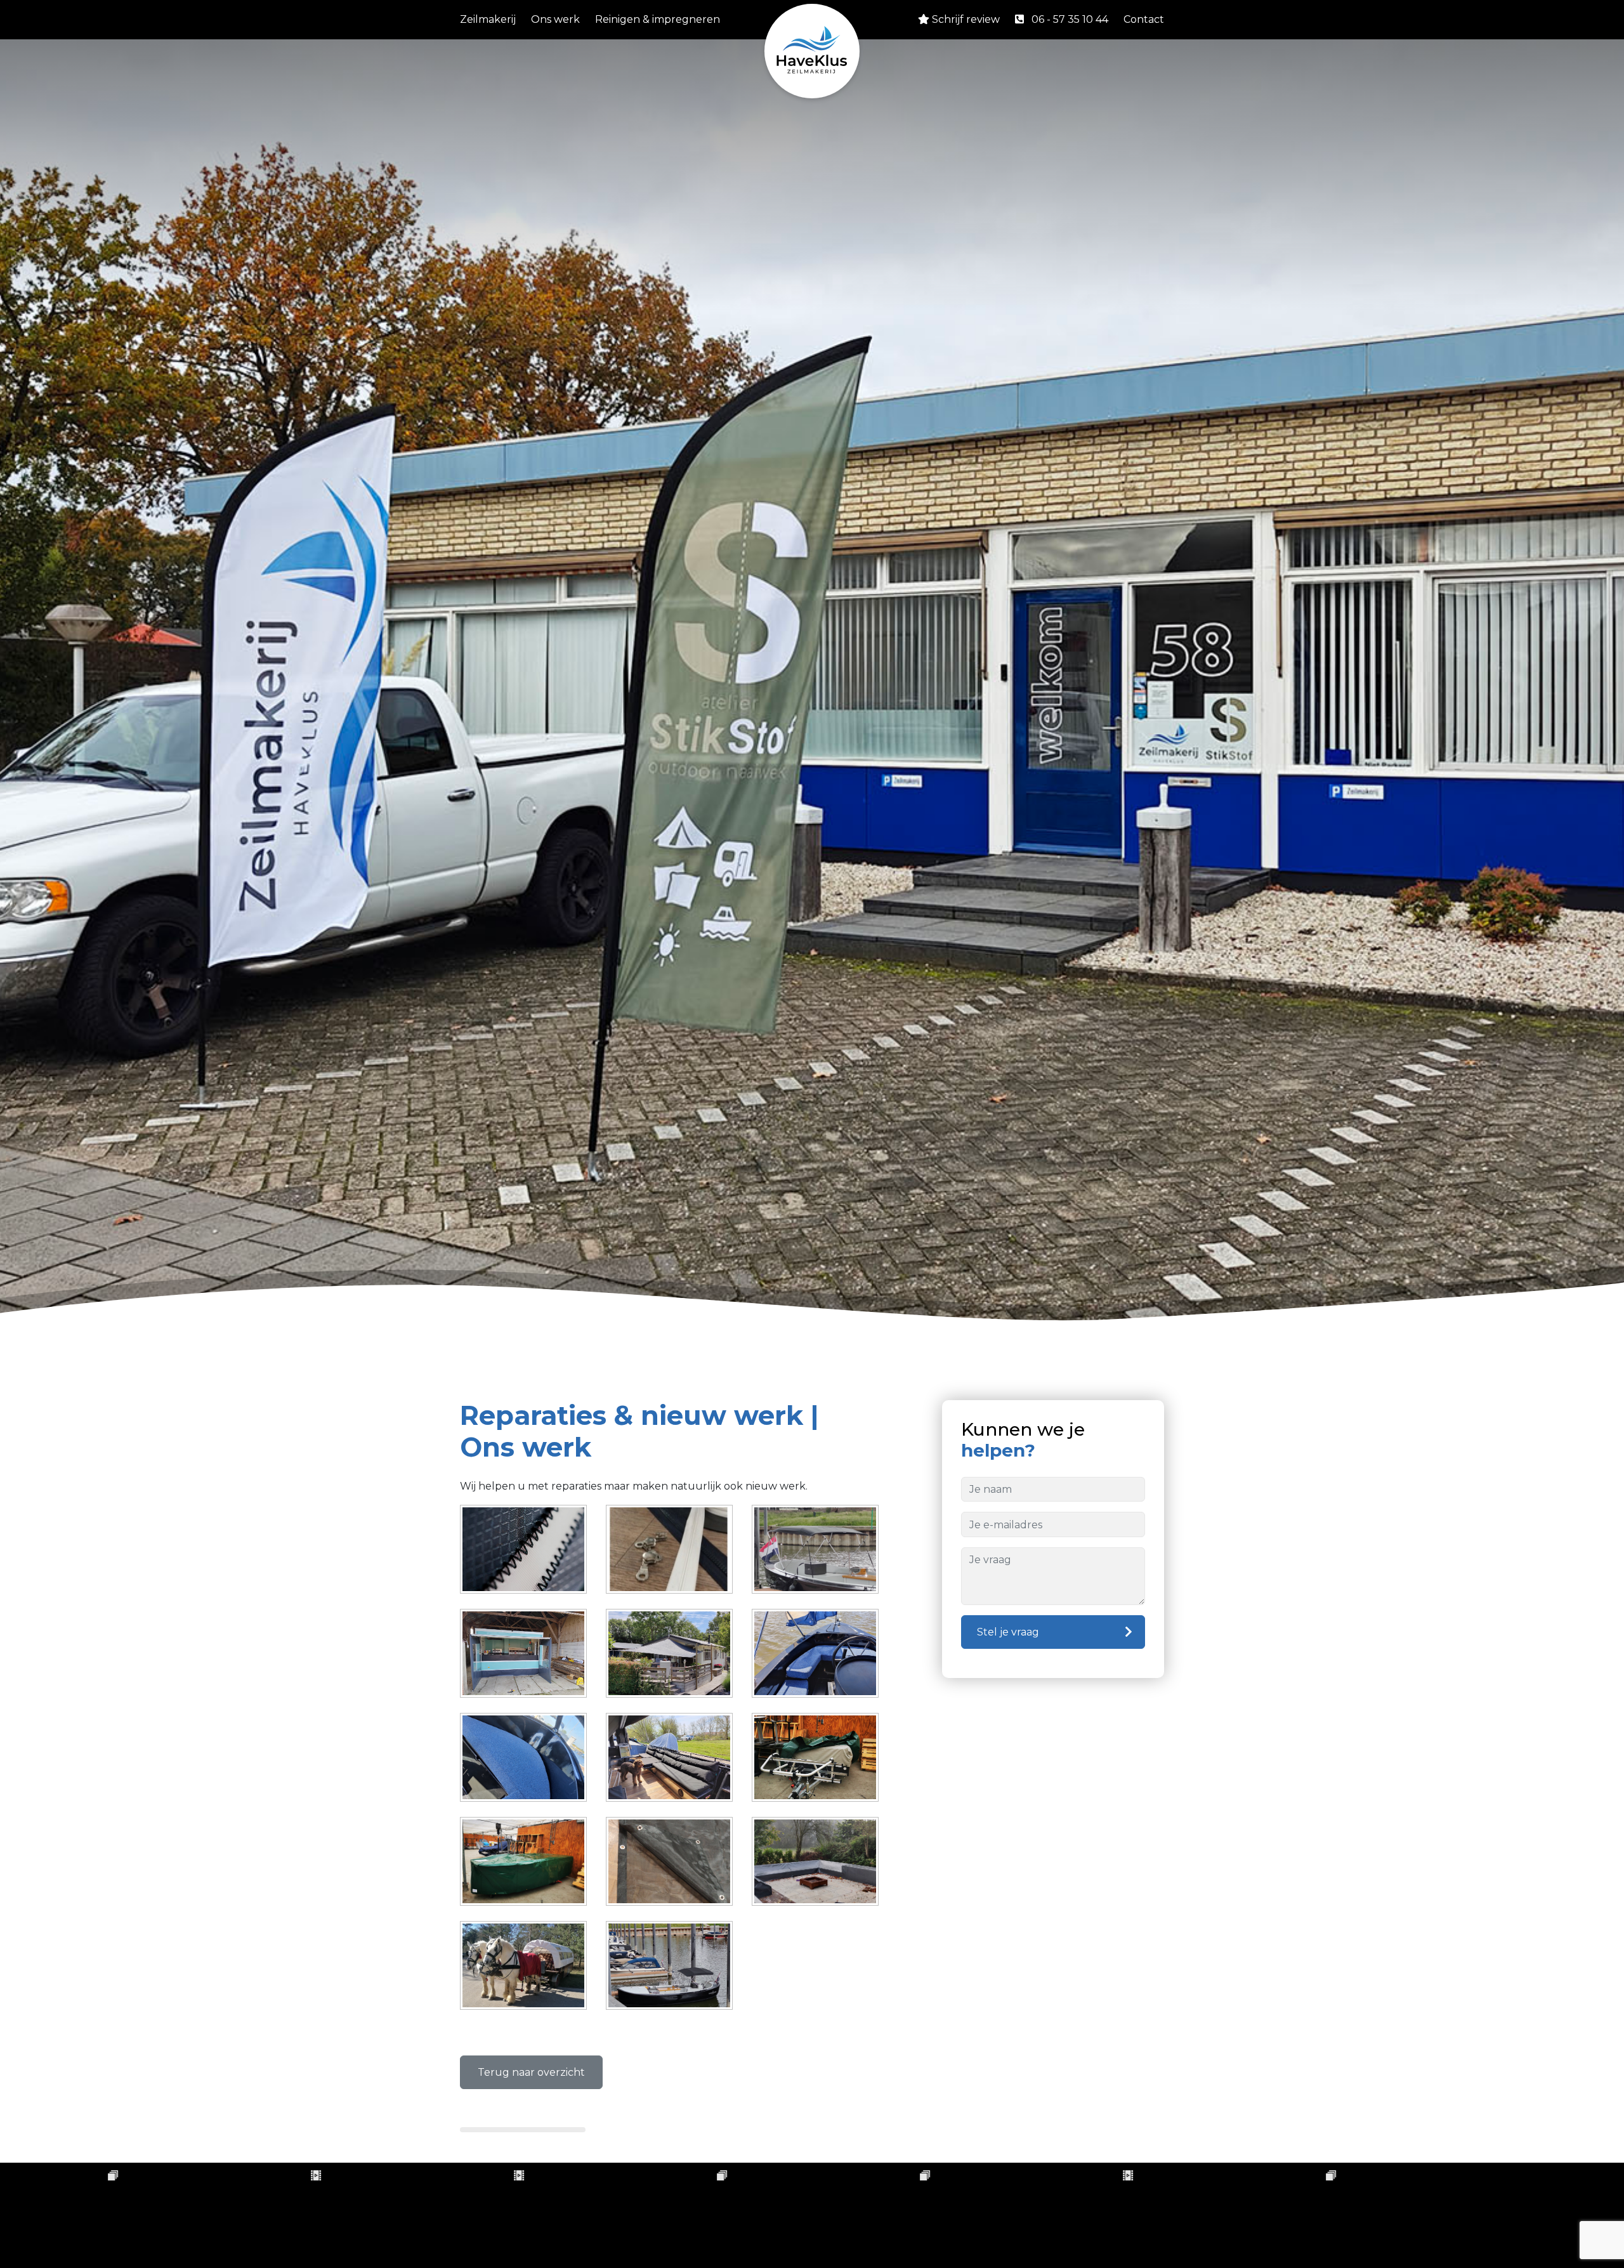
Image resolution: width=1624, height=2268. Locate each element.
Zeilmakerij (488, 19)
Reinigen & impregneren (658, 19)
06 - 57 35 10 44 (1070, 19)
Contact (1144, 19)
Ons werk (555, 19)
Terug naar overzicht (531, 2072)
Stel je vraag (1008, 1632)
